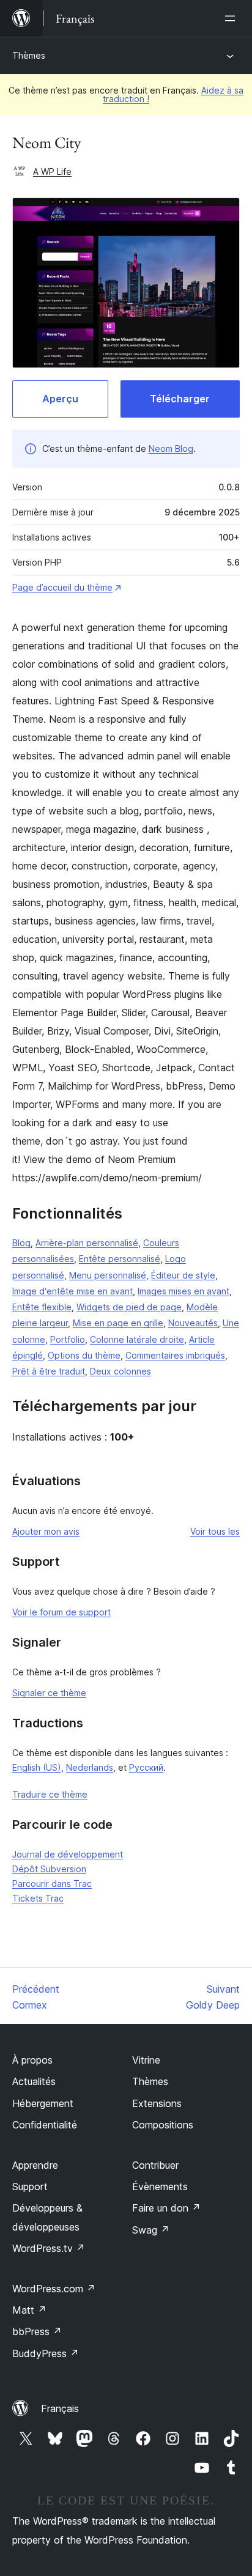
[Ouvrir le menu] (232, 18)
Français (60, 2408)
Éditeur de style (183, 1275)
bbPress (37, 2331)
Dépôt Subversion (49, 1869)
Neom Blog (171, 448)
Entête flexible (42, 1307)
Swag (151, 2230)
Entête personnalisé (120, 1259)
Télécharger (180, 399)
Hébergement (43, 2103)
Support (30, 2187)
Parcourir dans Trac (52, 1884)
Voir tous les (215, 1531)
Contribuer (155, 2165)
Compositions (163, 2125)
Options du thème (84, 1355)
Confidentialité (45, 2125)
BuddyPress (46, 2353)
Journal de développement (68, 1854)
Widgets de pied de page (129, 1307)
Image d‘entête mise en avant (72, 1291)
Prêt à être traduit (49, 1371)
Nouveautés (193, 1323)
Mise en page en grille (118, 1323)
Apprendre (35, 2165)
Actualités (34, 2081)
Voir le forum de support (61, 1612)
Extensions (157, 2103)
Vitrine (146, 2060)
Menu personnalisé (108, 1275)
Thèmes (29, 55)
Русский (146, 1767)
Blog (21, 1243)
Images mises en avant (183, 1291)
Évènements (160, 2187)
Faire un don (166, 2208)
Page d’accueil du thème (62, 587)
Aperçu (60, 399)
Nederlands (90, 1767)
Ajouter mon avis (46, 1531)
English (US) (37, 1767)
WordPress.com (54, 2289)
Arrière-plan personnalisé (87, 1243)
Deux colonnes (120, 1371)
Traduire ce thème (50, 1794)
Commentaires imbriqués (175, 1355)
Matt (29, 2310)
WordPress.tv (49, 2248)
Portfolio (68, 1339)
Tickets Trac (38, 1898)
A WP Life (52, 172)
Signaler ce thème (49, 1693)
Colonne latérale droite (137, 1339)
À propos (32, 2060)
